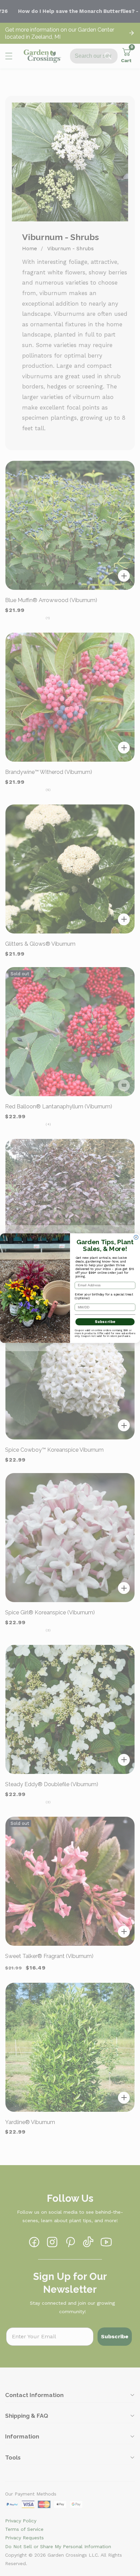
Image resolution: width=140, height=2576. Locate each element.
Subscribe (105, 1322)
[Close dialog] (136, 1237)
